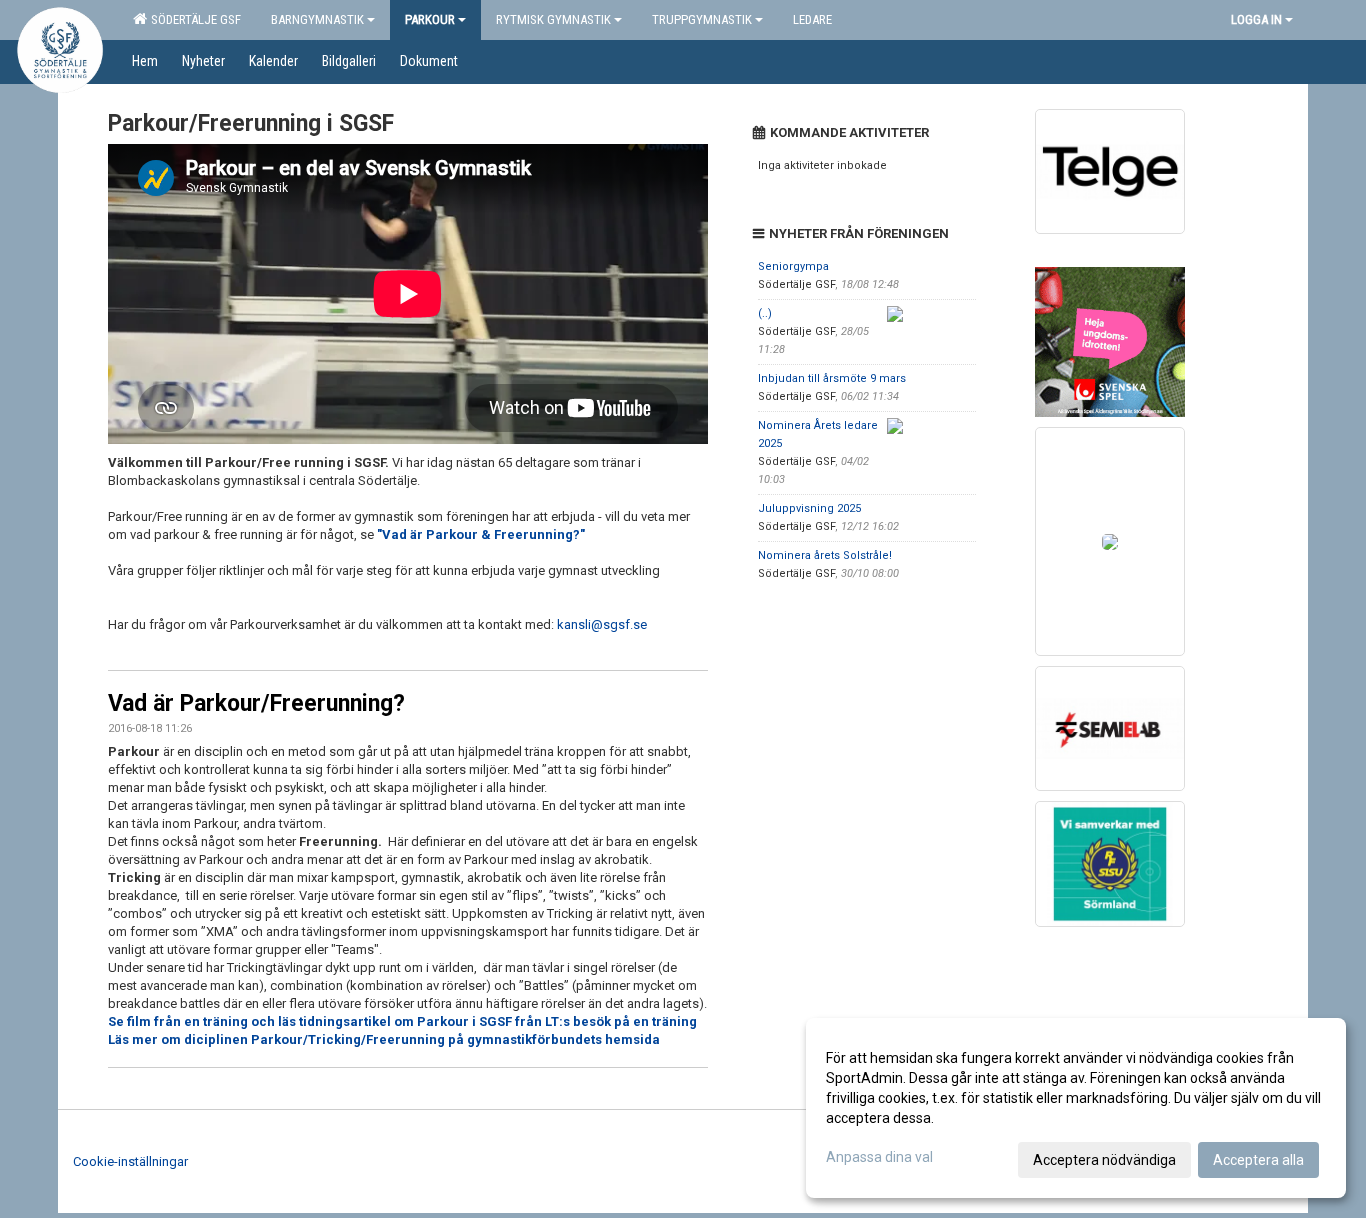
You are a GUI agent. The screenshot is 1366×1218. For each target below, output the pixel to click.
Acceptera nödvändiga (1104, 1160)
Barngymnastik (317, 19)
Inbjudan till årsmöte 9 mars (832, 378)
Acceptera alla (1258, 1160)
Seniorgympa (793, 266)
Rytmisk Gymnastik (553, 19)
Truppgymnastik (702, 19)
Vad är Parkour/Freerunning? (256, 703)
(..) (765, 313)
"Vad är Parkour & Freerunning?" (481, 534)
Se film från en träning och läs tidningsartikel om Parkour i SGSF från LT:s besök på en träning (402, 1021)
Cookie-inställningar (130, 1161)
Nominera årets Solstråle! (825, 555)
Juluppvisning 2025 (809, 508)
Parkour (430, 19)
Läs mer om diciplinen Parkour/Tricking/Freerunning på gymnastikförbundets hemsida (384, 1039)
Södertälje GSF (193, 19)
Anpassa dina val (879, 1157)
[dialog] (1076, 1108)
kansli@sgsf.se (603, 624)
